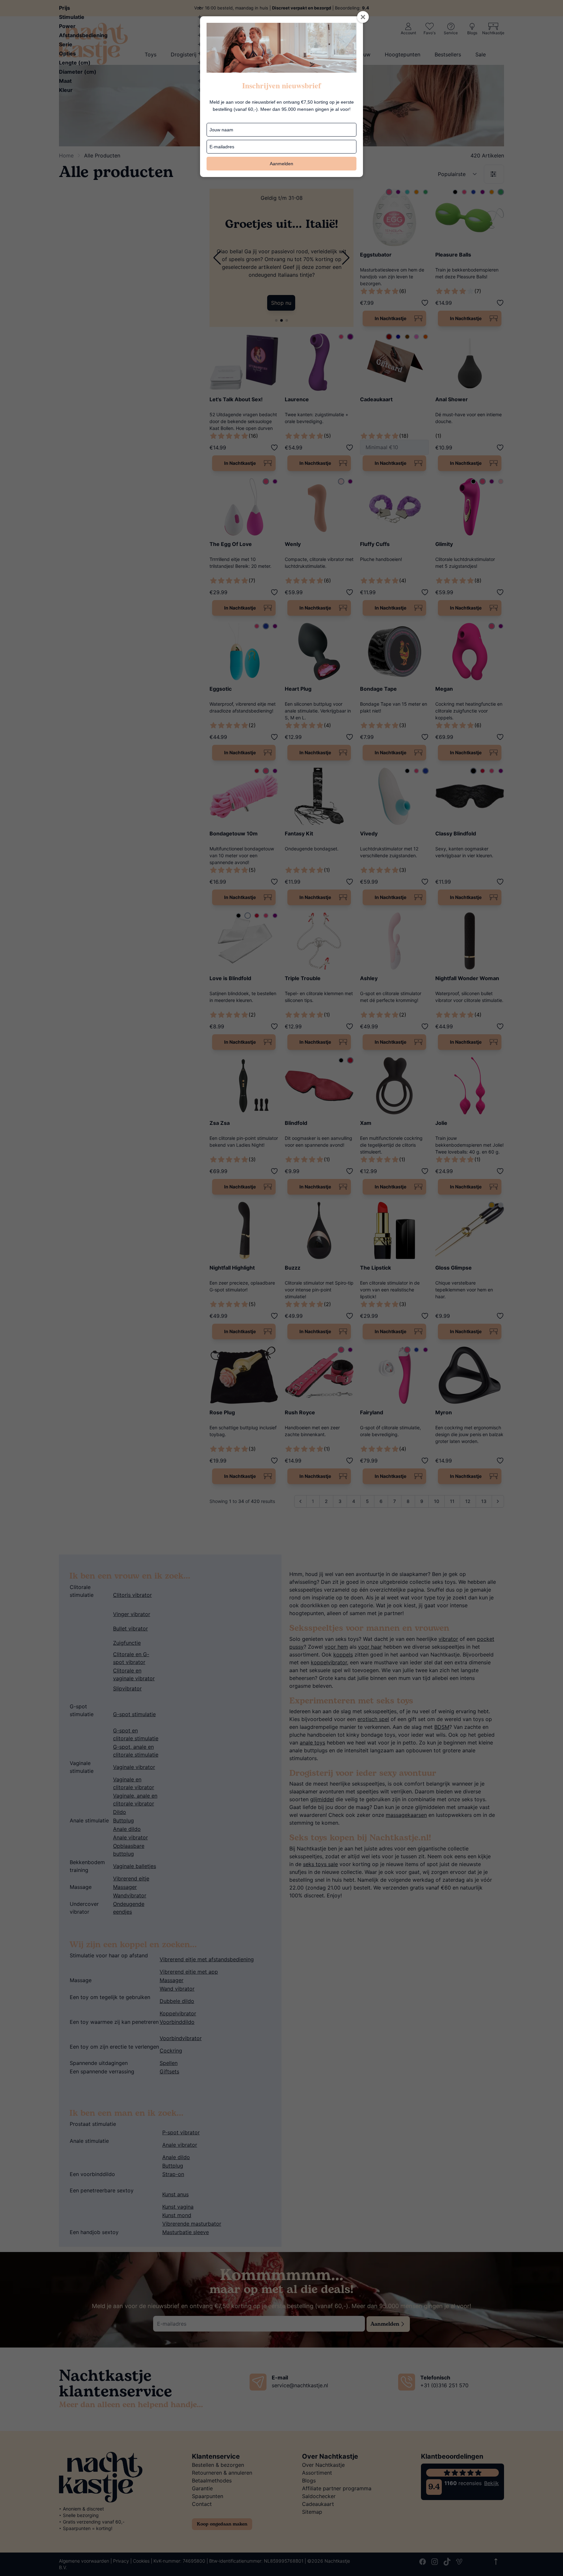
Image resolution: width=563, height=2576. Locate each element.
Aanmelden (281, 164)
